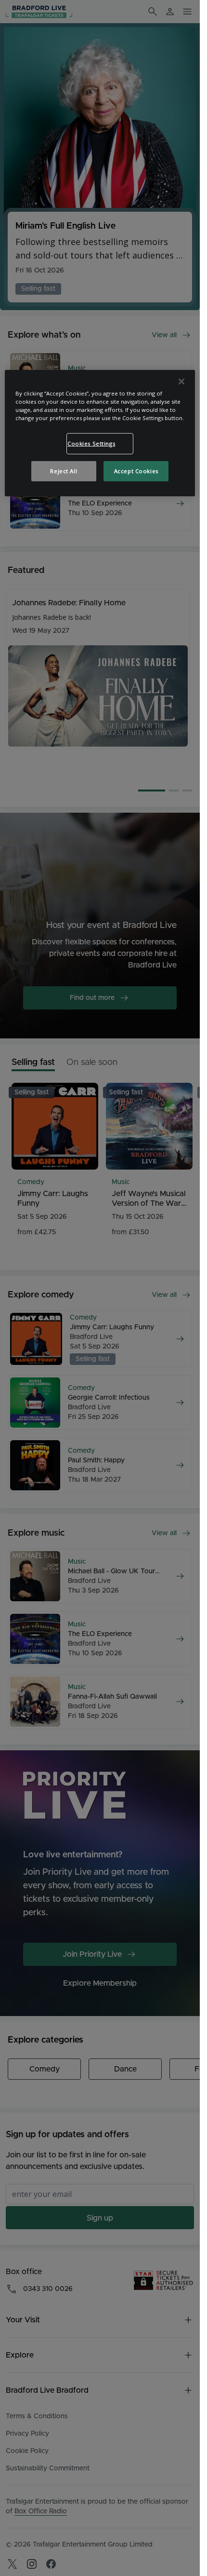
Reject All (64, 471)
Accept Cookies (136, 471)
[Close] (181, 382)
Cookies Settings (91, 443)
